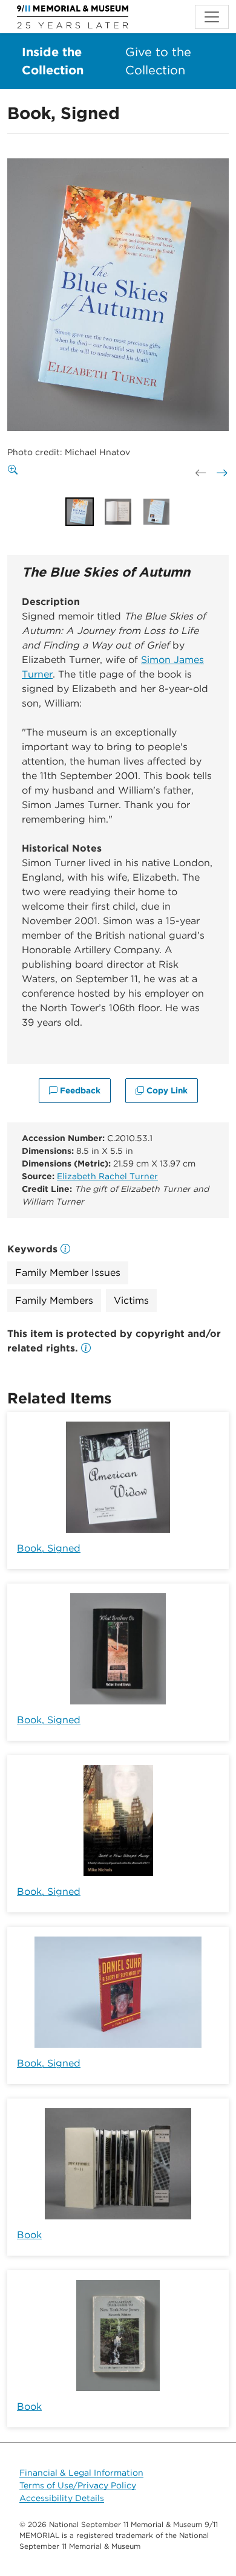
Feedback (79, 1090)
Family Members (54, 1300)
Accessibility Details (62, 2498)
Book (29, 2235)
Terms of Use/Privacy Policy (78, 2485)
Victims (131, 1300)
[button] (86, 1348)
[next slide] (221, 473)
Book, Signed (49, 1548)
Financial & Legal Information (81, 2473)
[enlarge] (15, 470)
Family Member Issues (68, 1273)
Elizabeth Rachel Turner (107, 1176)
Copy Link (166, 1090)
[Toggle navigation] (212, 17)
